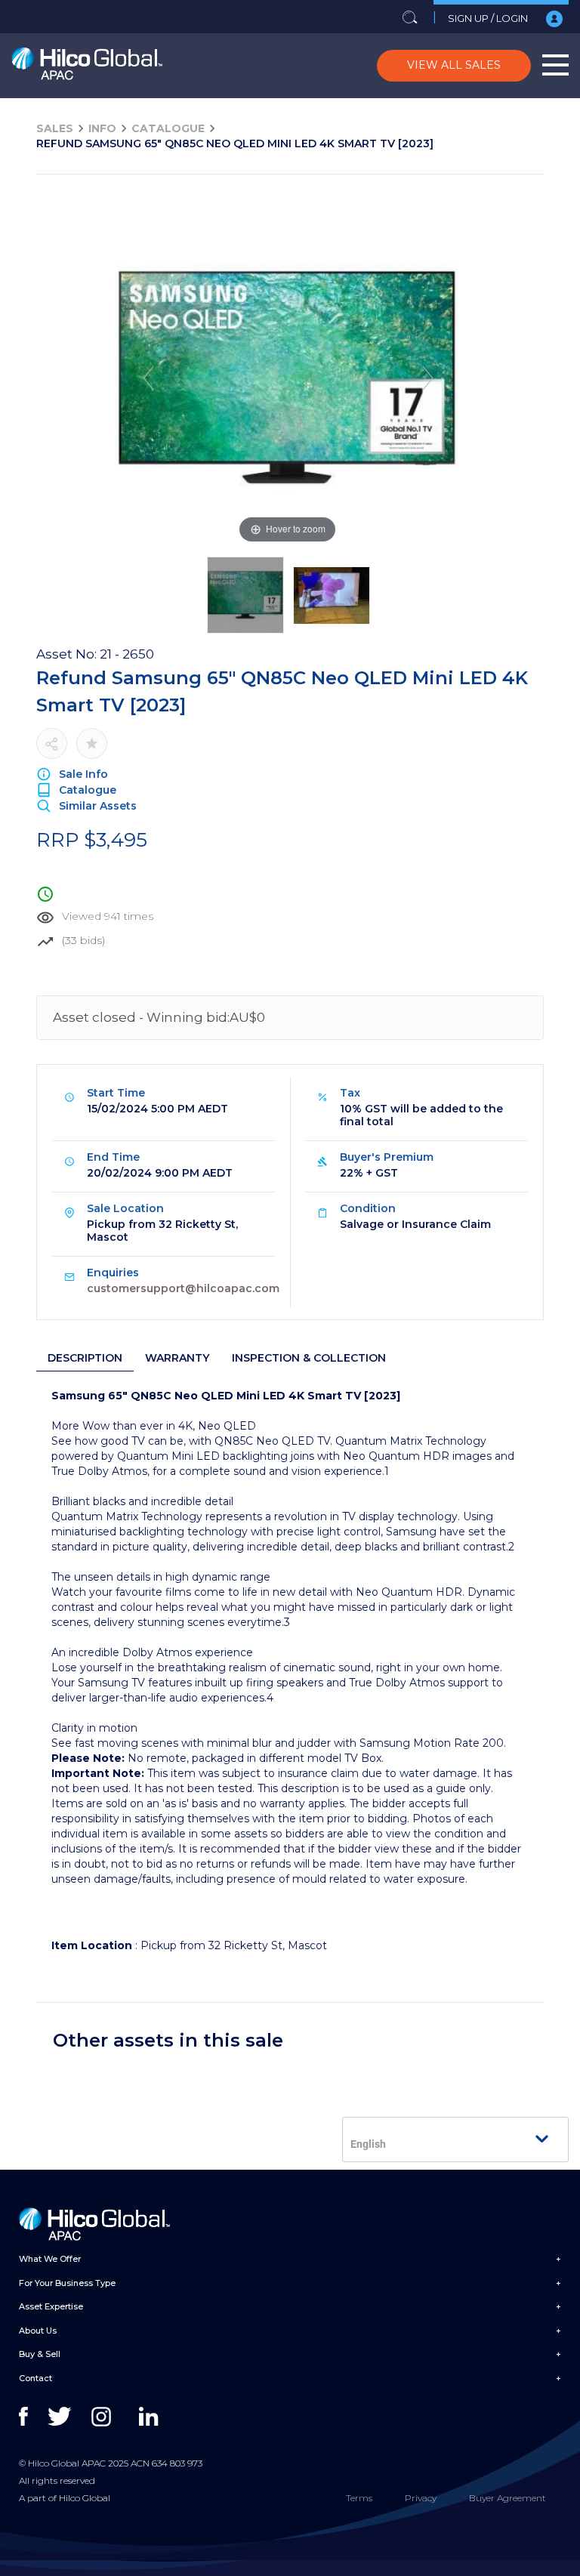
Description (85, 1358)
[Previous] (148, 378)
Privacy (421, 2498)
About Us (38, 2331)
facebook (32, 2417)
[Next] (427, 378)
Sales (55, 128)
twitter (61, 2417)
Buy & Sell (40, 2354)
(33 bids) (83, 940)
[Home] (87, 66)
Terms (359, 2498)
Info (102, 128)
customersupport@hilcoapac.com (183, 1288)
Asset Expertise (51, 2306)
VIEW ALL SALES (454, 65)
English (368, 2144)
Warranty (177, 1358)
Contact (35, 2378)
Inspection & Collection (309, 1358)
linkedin (152, 2417)
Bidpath (286, 2568)
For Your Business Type (67, 2283)
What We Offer (50, 2259)
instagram (105, 2417)
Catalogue (168, 128)
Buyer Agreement (507, 2498)
